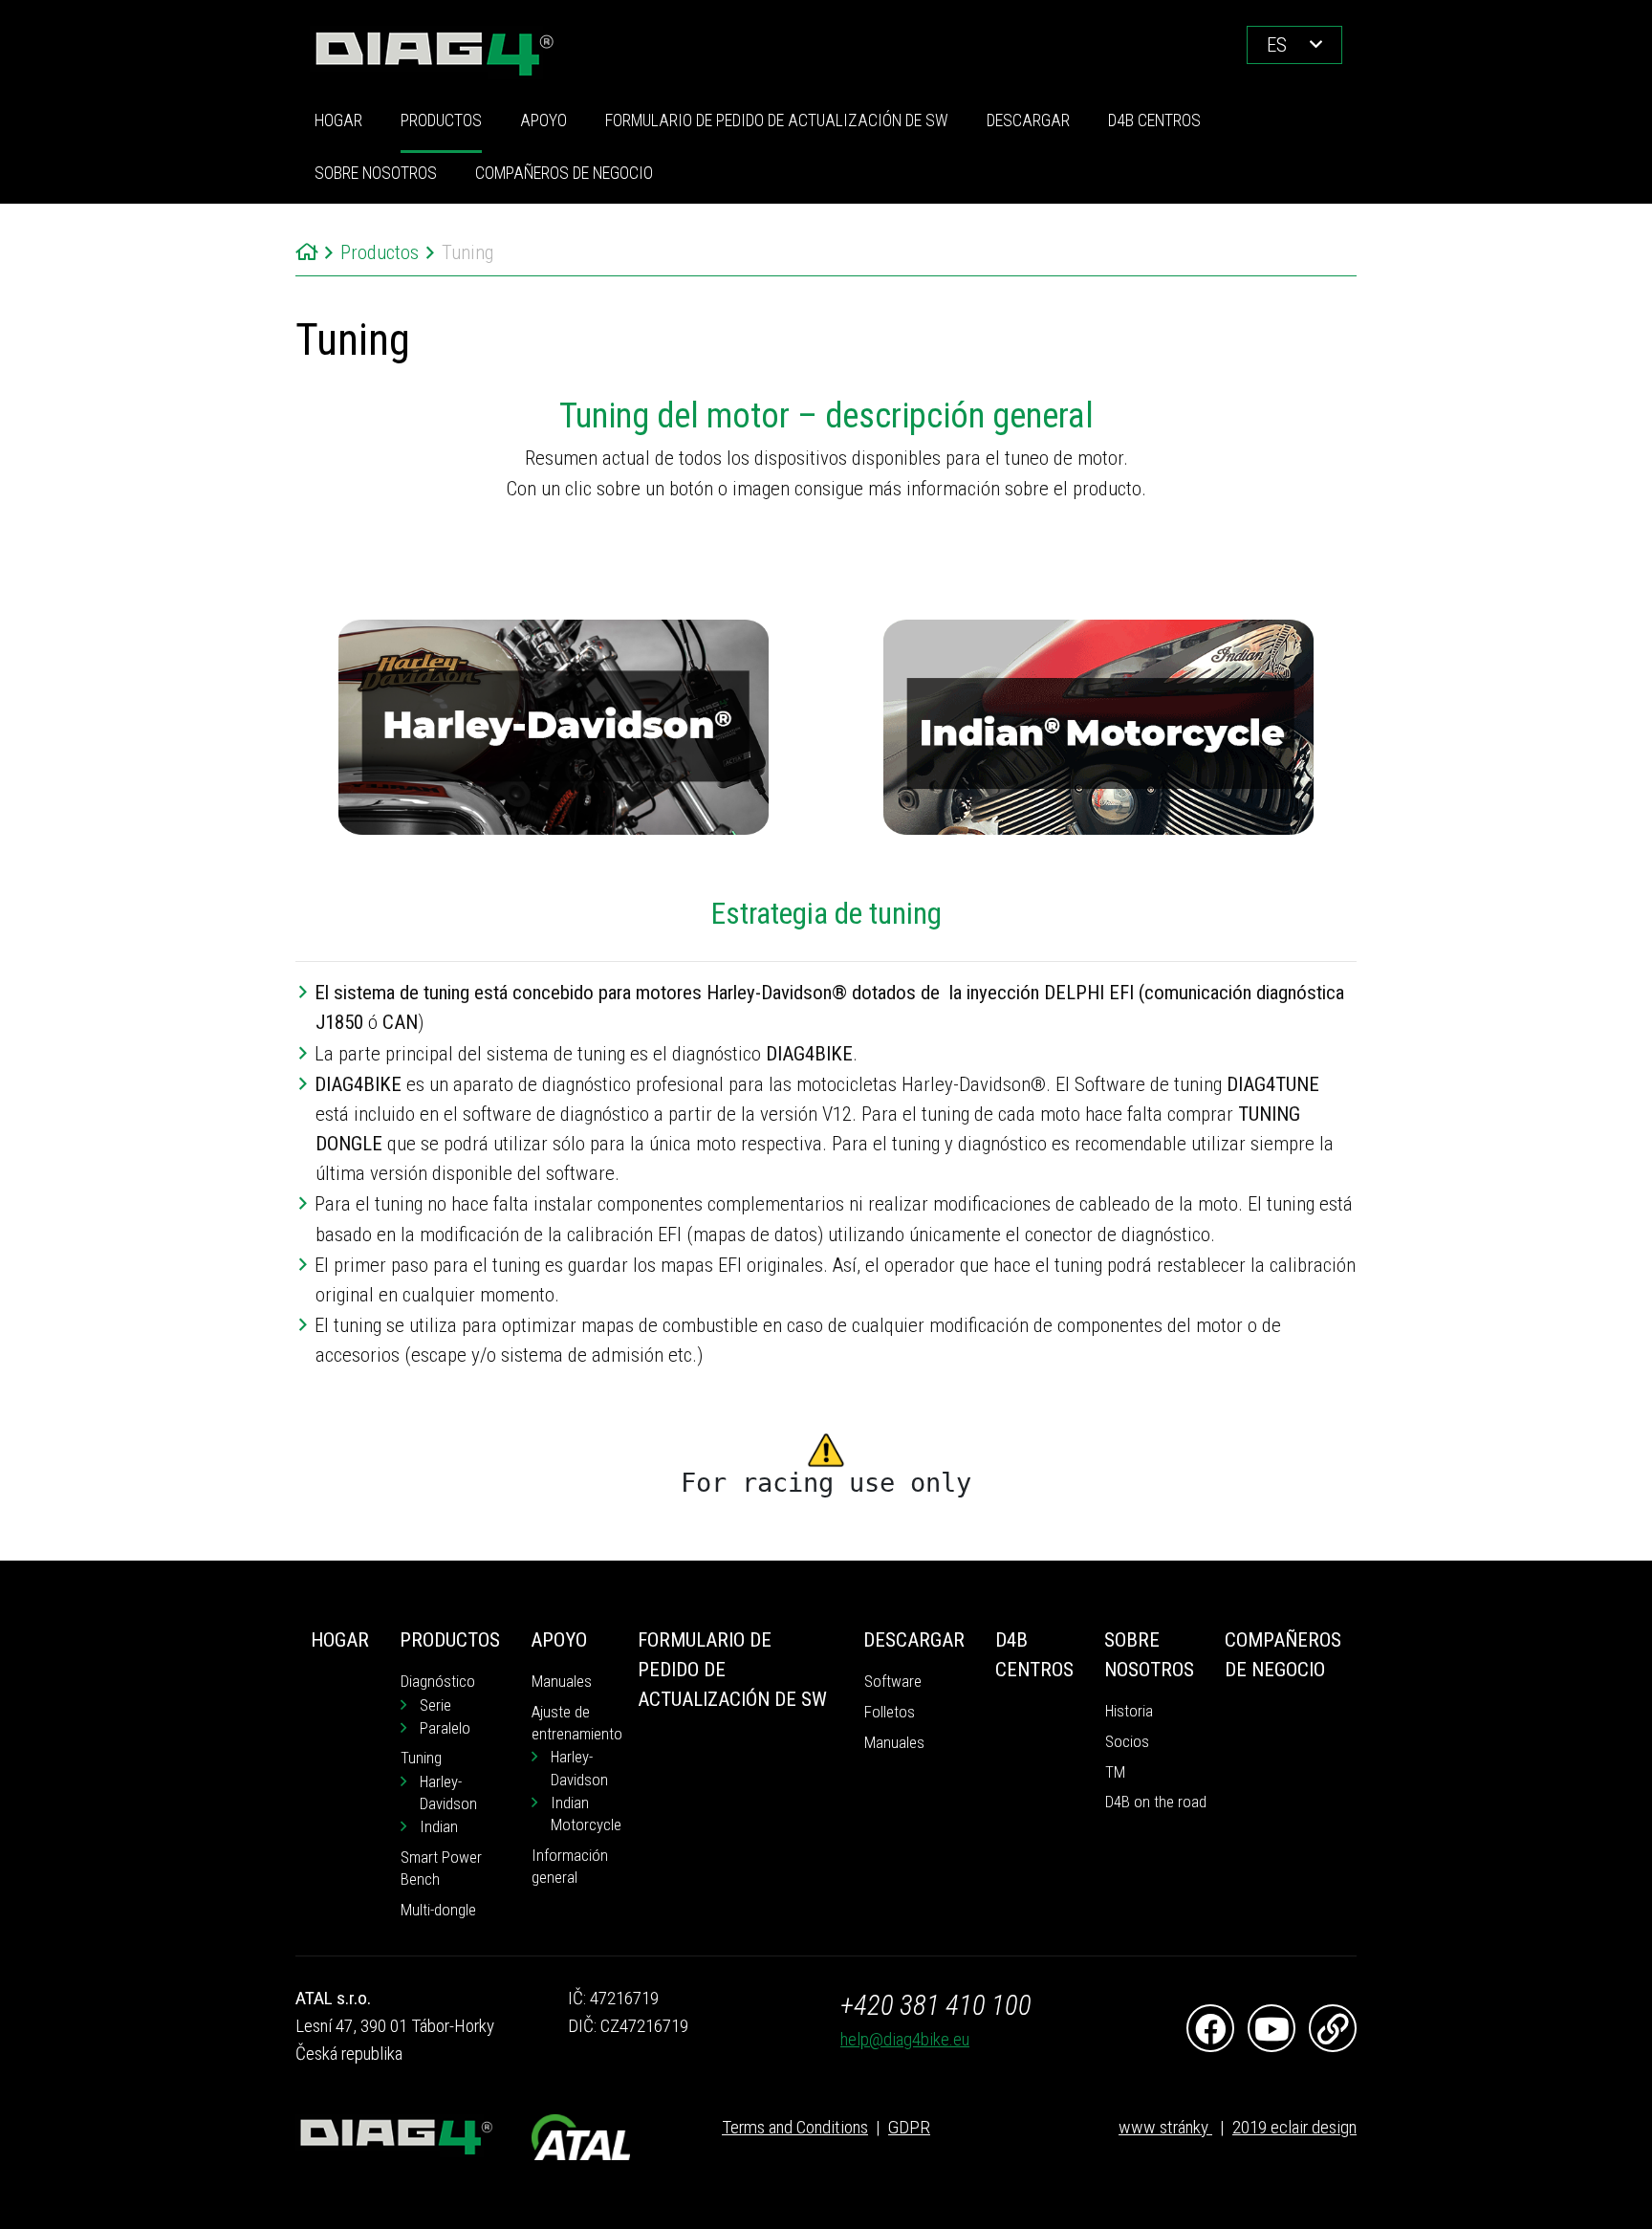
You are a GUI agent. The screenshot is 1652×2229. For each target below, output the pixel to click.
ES (1277, 45)
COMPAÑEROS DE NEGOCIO (564, 173)
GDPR (909, 2127)
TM (1115, 1772)
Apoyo (543, 120)
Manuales (562, 1682)
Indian (439, 1827)
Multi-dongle (438, 1910)
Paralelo (445, 1728)
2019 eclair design (1294, 2127)
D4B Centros (1154, 120)
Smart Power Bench (441, 1868)
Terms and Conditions (795, 2127)
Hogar (338, 120)
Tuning (421, 1758)
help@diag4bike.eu (905, 2039)
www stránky (1165, 2127)
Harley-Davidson (448, 1793)
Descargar (1028, 120)
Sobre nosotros (376, 173)
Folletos (890, 1712)
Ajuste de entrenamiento (577, 1723)
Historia (1129, 1711)
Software (893, 1682)
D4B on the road (1156, 1802)
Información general (570, 1867)
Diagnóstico (438, 1682)
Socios (1127, 1742)
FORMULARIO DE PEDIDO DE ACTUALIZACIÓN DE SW (777, 120)
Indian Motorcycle (586, 1814)
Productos (441, 120)
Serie (435, 1705)
